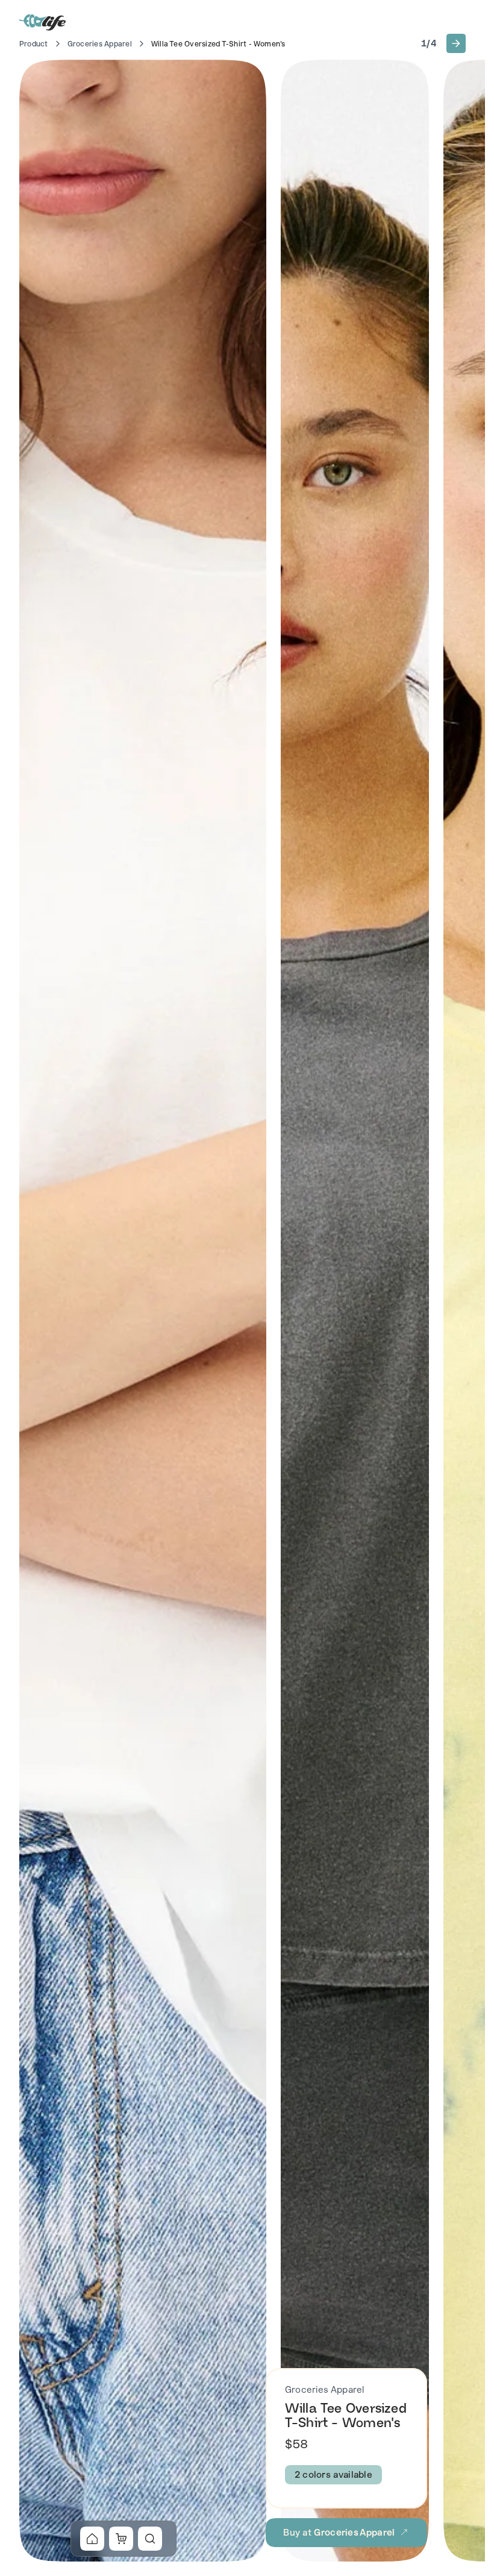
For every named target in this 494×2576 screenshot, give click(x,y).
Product (34, 44)
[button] (456, 43)
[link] (92, 2539)
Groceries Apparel (100, 44)
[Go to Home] (43, 22)
